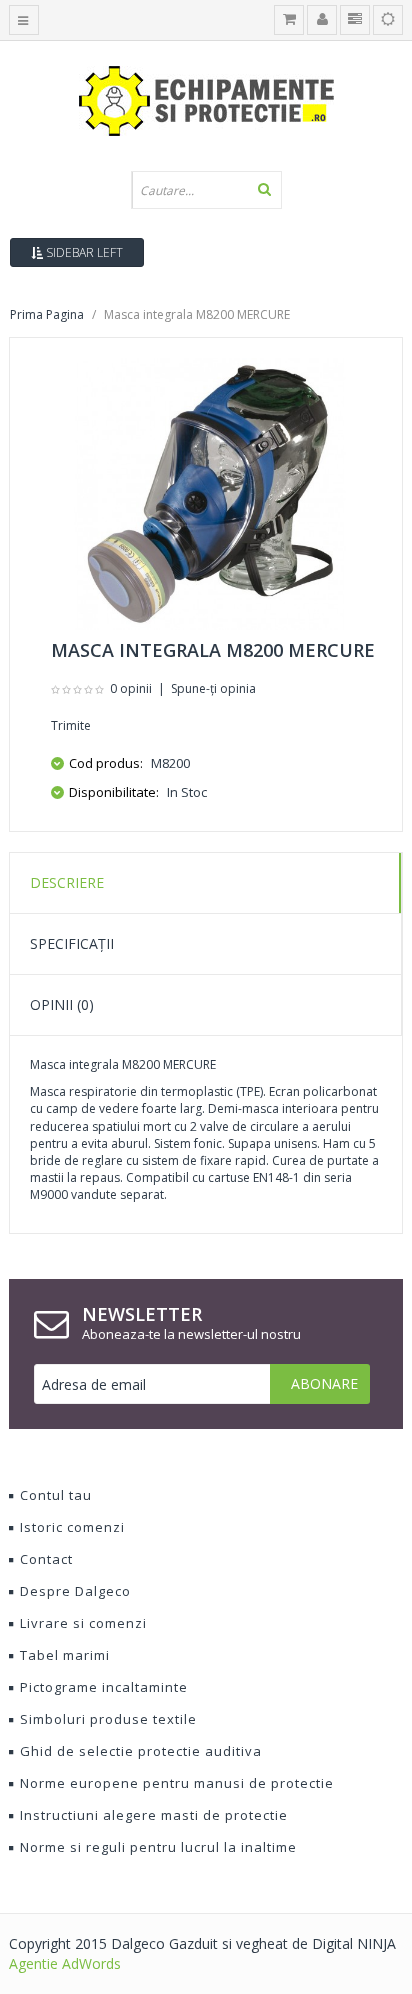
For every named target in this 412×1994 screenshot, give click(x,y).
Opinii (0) (62, 1004)
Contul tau (56, 1495)
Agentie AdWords (65, 1963)
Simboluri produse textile (108, 1719)
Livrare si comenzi (83, 1623)
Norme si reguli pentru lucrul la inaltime (158, 1847)
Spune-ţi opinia (213, 688)
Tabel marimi (65, 1655)
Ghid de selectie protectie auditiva (141, 1751)
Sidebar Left (83, 252)
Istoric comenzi (72, 1527)
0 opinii (131, 688)
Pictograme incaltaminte (104, 1687)
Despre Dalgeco (75, 1591)
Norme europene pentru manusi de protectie (177, 1783)
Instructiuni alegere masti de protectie (154, 1815)
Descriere (67, 882)
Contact (46, 1559)
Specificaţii (72, 943)
